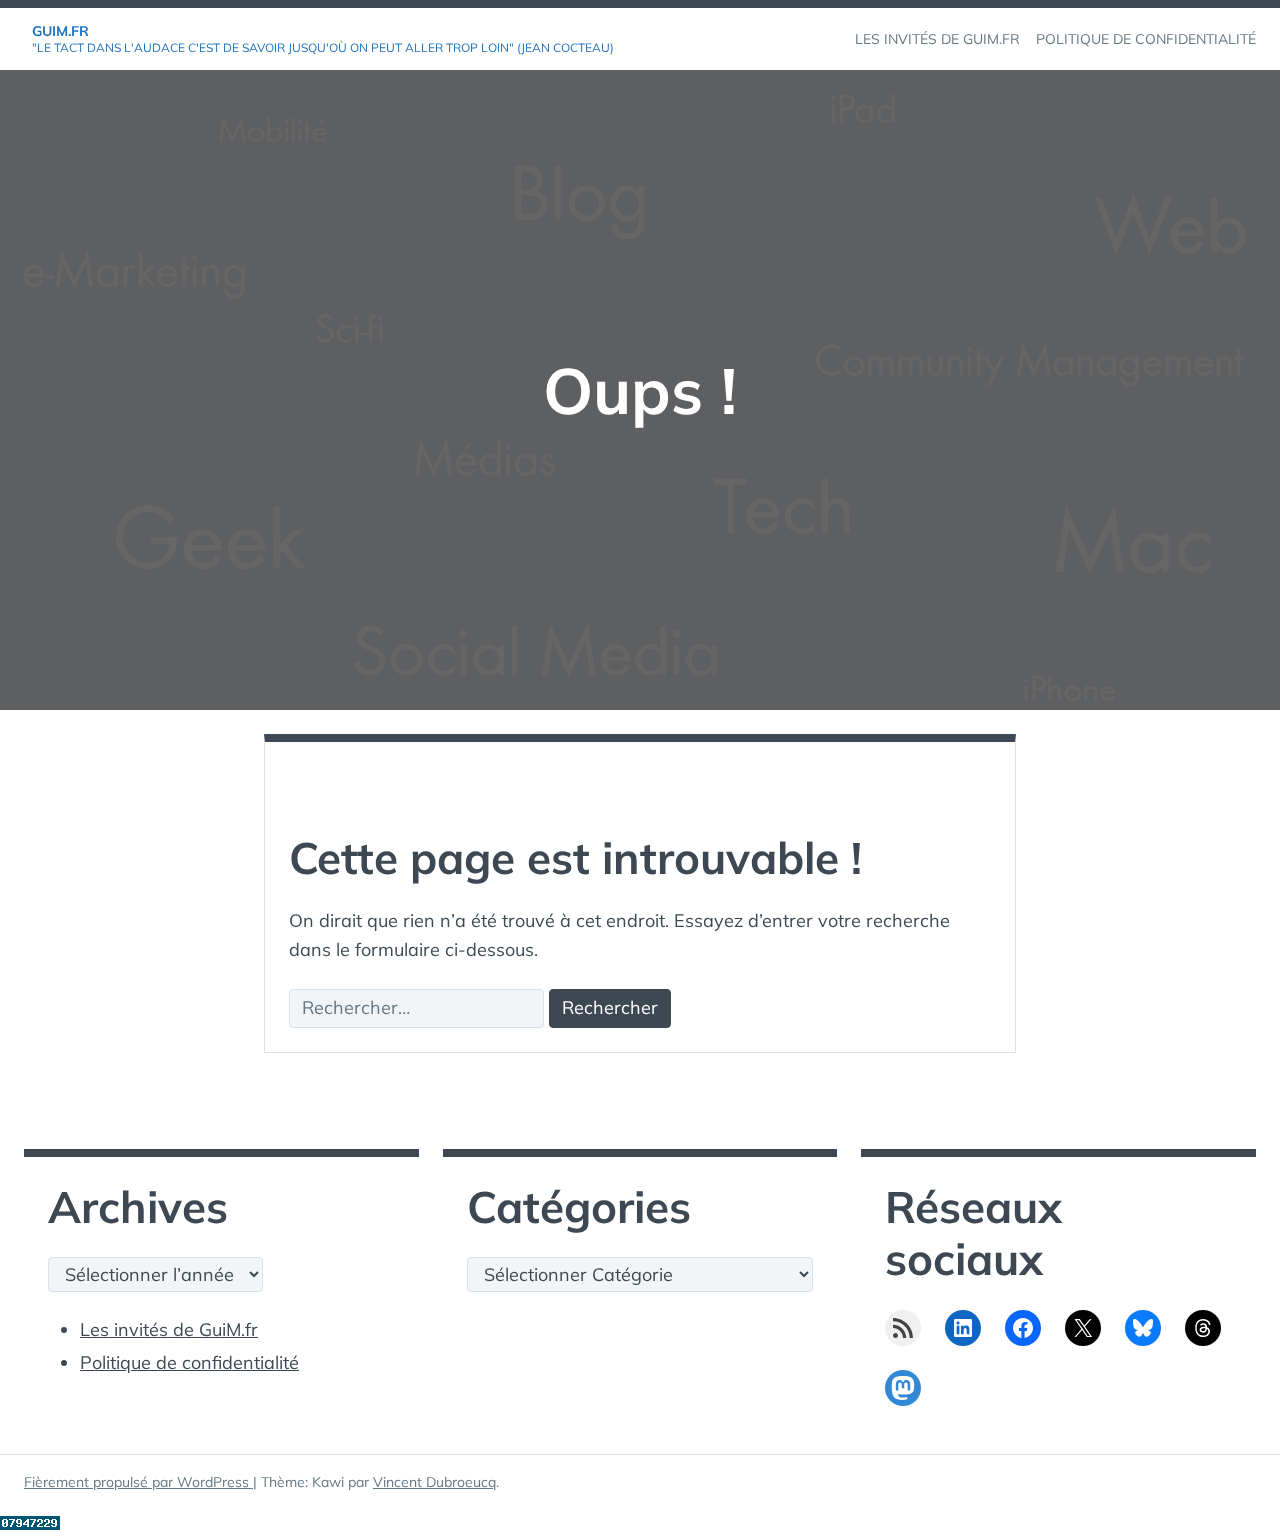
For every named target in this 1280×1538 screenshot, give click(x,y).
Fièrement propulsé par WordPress (138, 1482)
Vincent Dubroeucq (434, 1482)
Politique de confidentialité (189, 1362)
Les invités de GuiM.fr (169, 1329)
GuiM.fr (60, 31)
